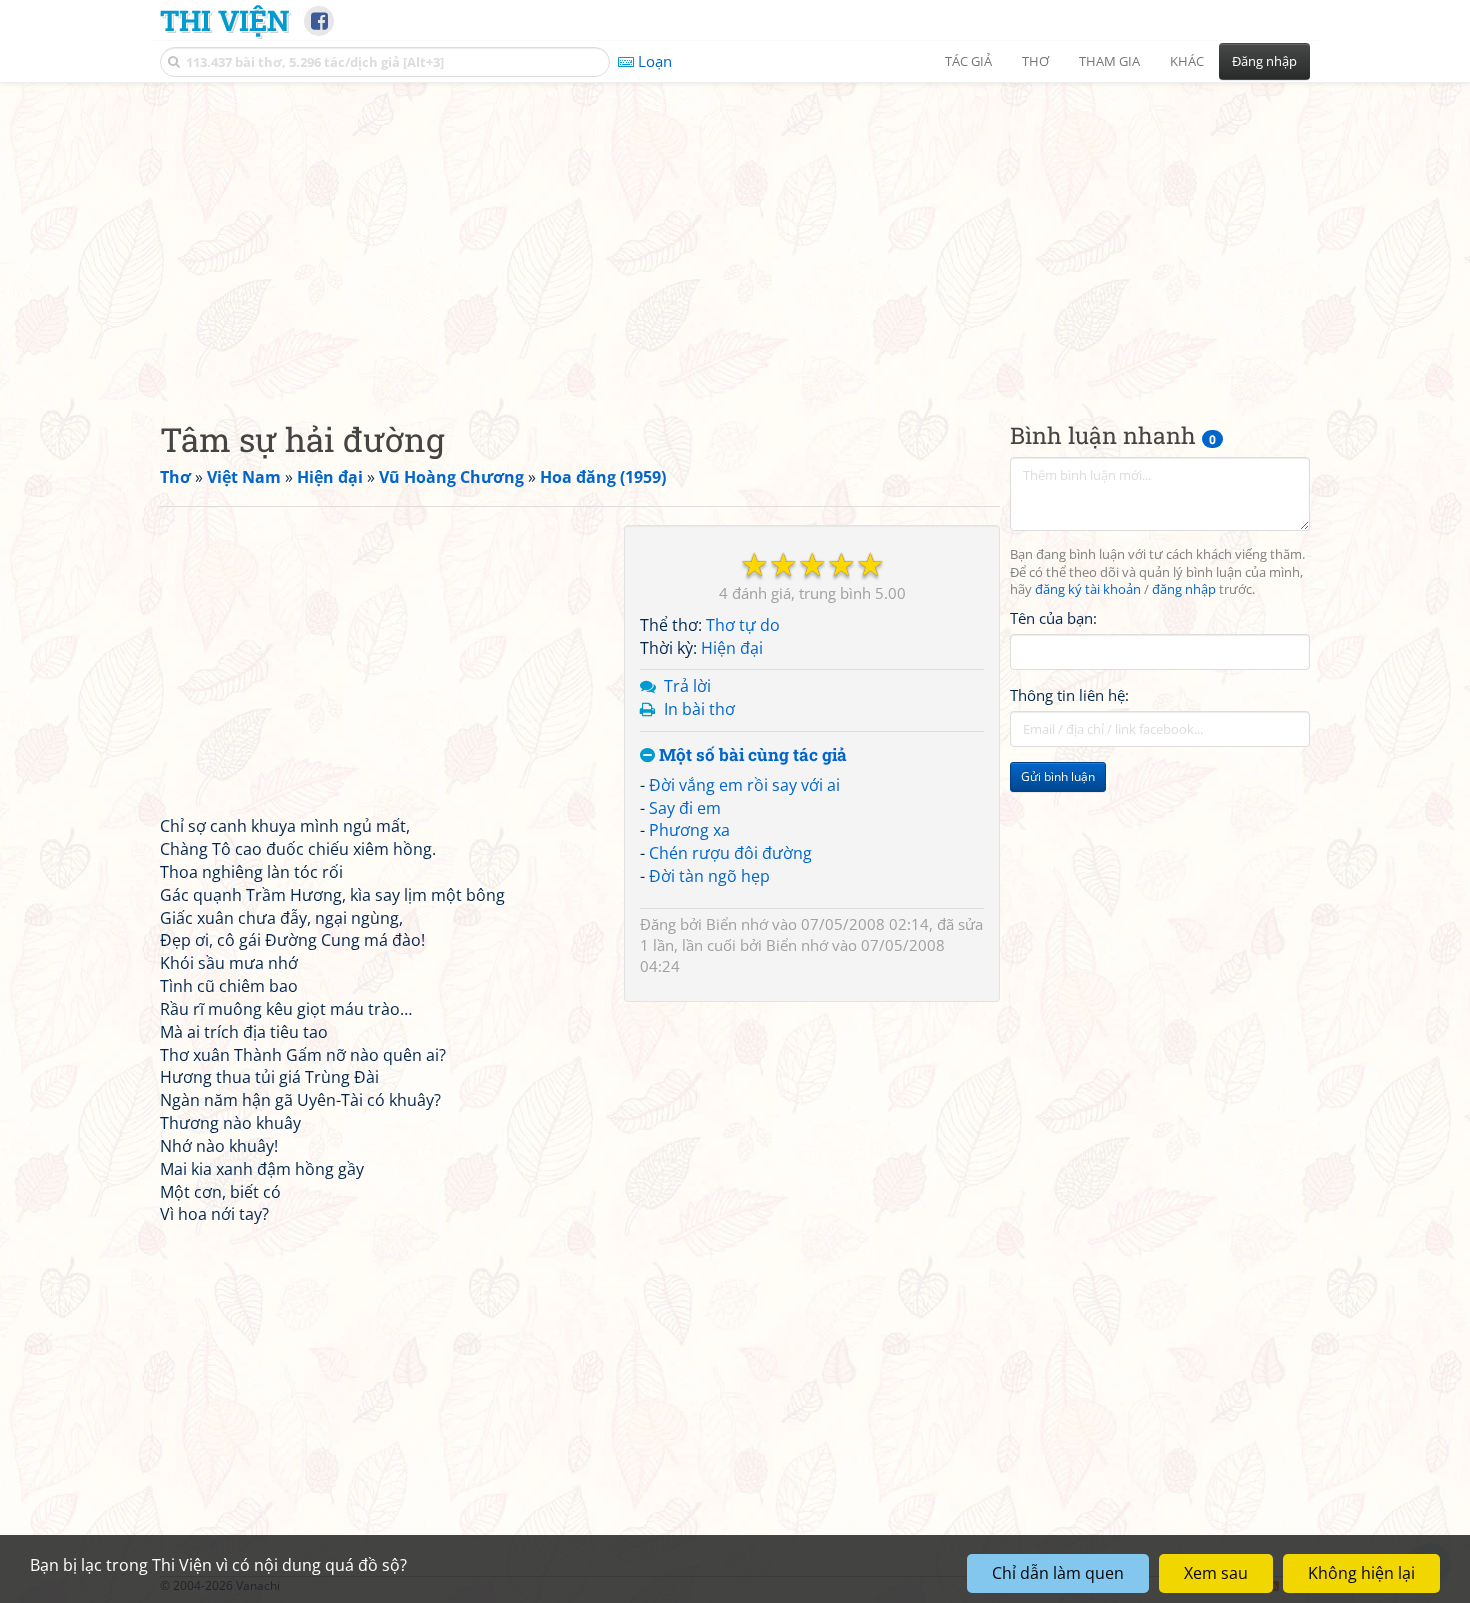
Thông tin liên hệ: (1069, 696)
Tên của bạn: (1053, 619)
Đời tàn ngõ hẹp (709, 876)
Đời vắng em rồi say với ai (744, 785)
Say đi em (685, 808)
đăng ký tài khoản (1088, 590)
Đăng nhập (1264, 61)
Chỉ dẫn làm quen (1058, 1573)
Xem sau (1216, 1573)
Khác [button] (1187, 61)
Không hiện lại (1361, 1573)
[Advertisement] (735, 235)
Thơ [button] (1035, 61)
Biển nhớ (737, 924)
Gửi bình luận (1058, 777)
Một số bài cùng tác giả (751, 755)
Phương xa (689, 830)
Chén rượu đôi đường (730, 853)
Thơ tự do (743, 625)
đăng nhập (1184, 590)
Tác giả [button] (968, 61)
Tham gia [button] (1109, 61)
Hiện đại (732, 648)
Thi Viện (224, 20)
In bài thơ (699, 709)
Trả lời (687, 686)
